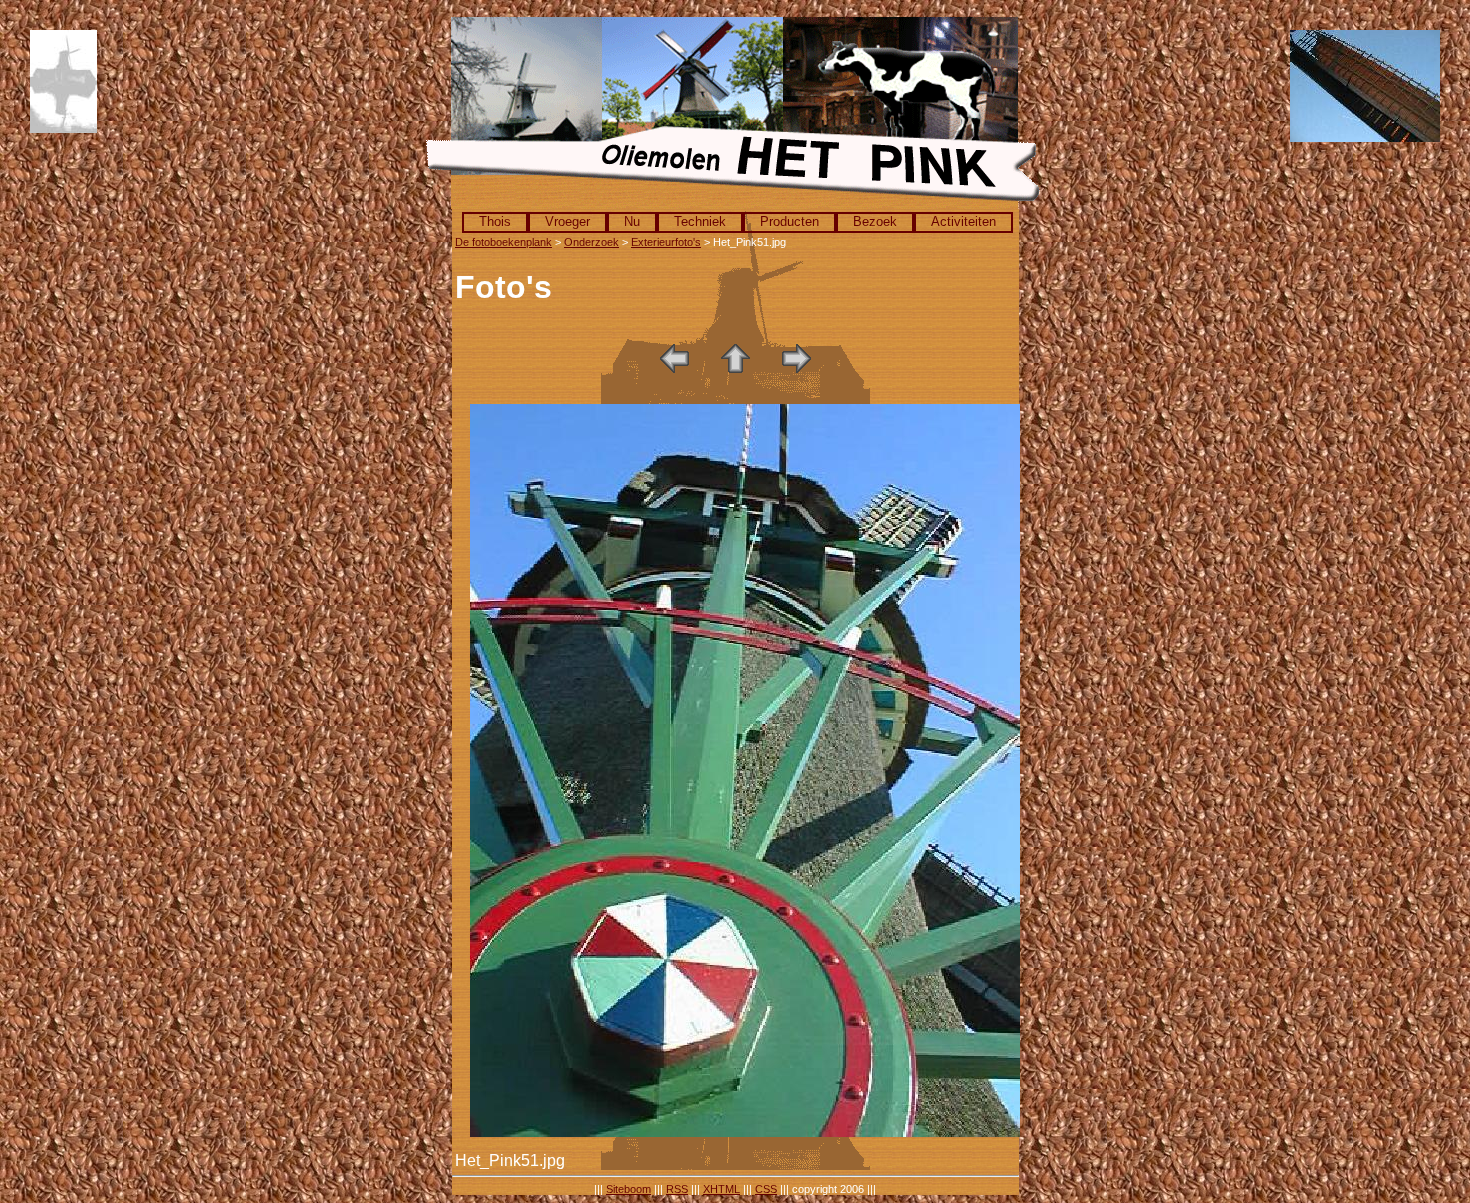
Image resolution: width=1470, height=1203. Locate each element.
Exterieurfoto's (666, 242)
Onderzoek (591, 242)
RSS (677, 1189)
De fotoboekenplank (503, 242)
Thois (495, 221)
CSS (766, 1189)
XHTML (721, 1189)
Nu (632, 221)
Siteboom (628, 1189)
